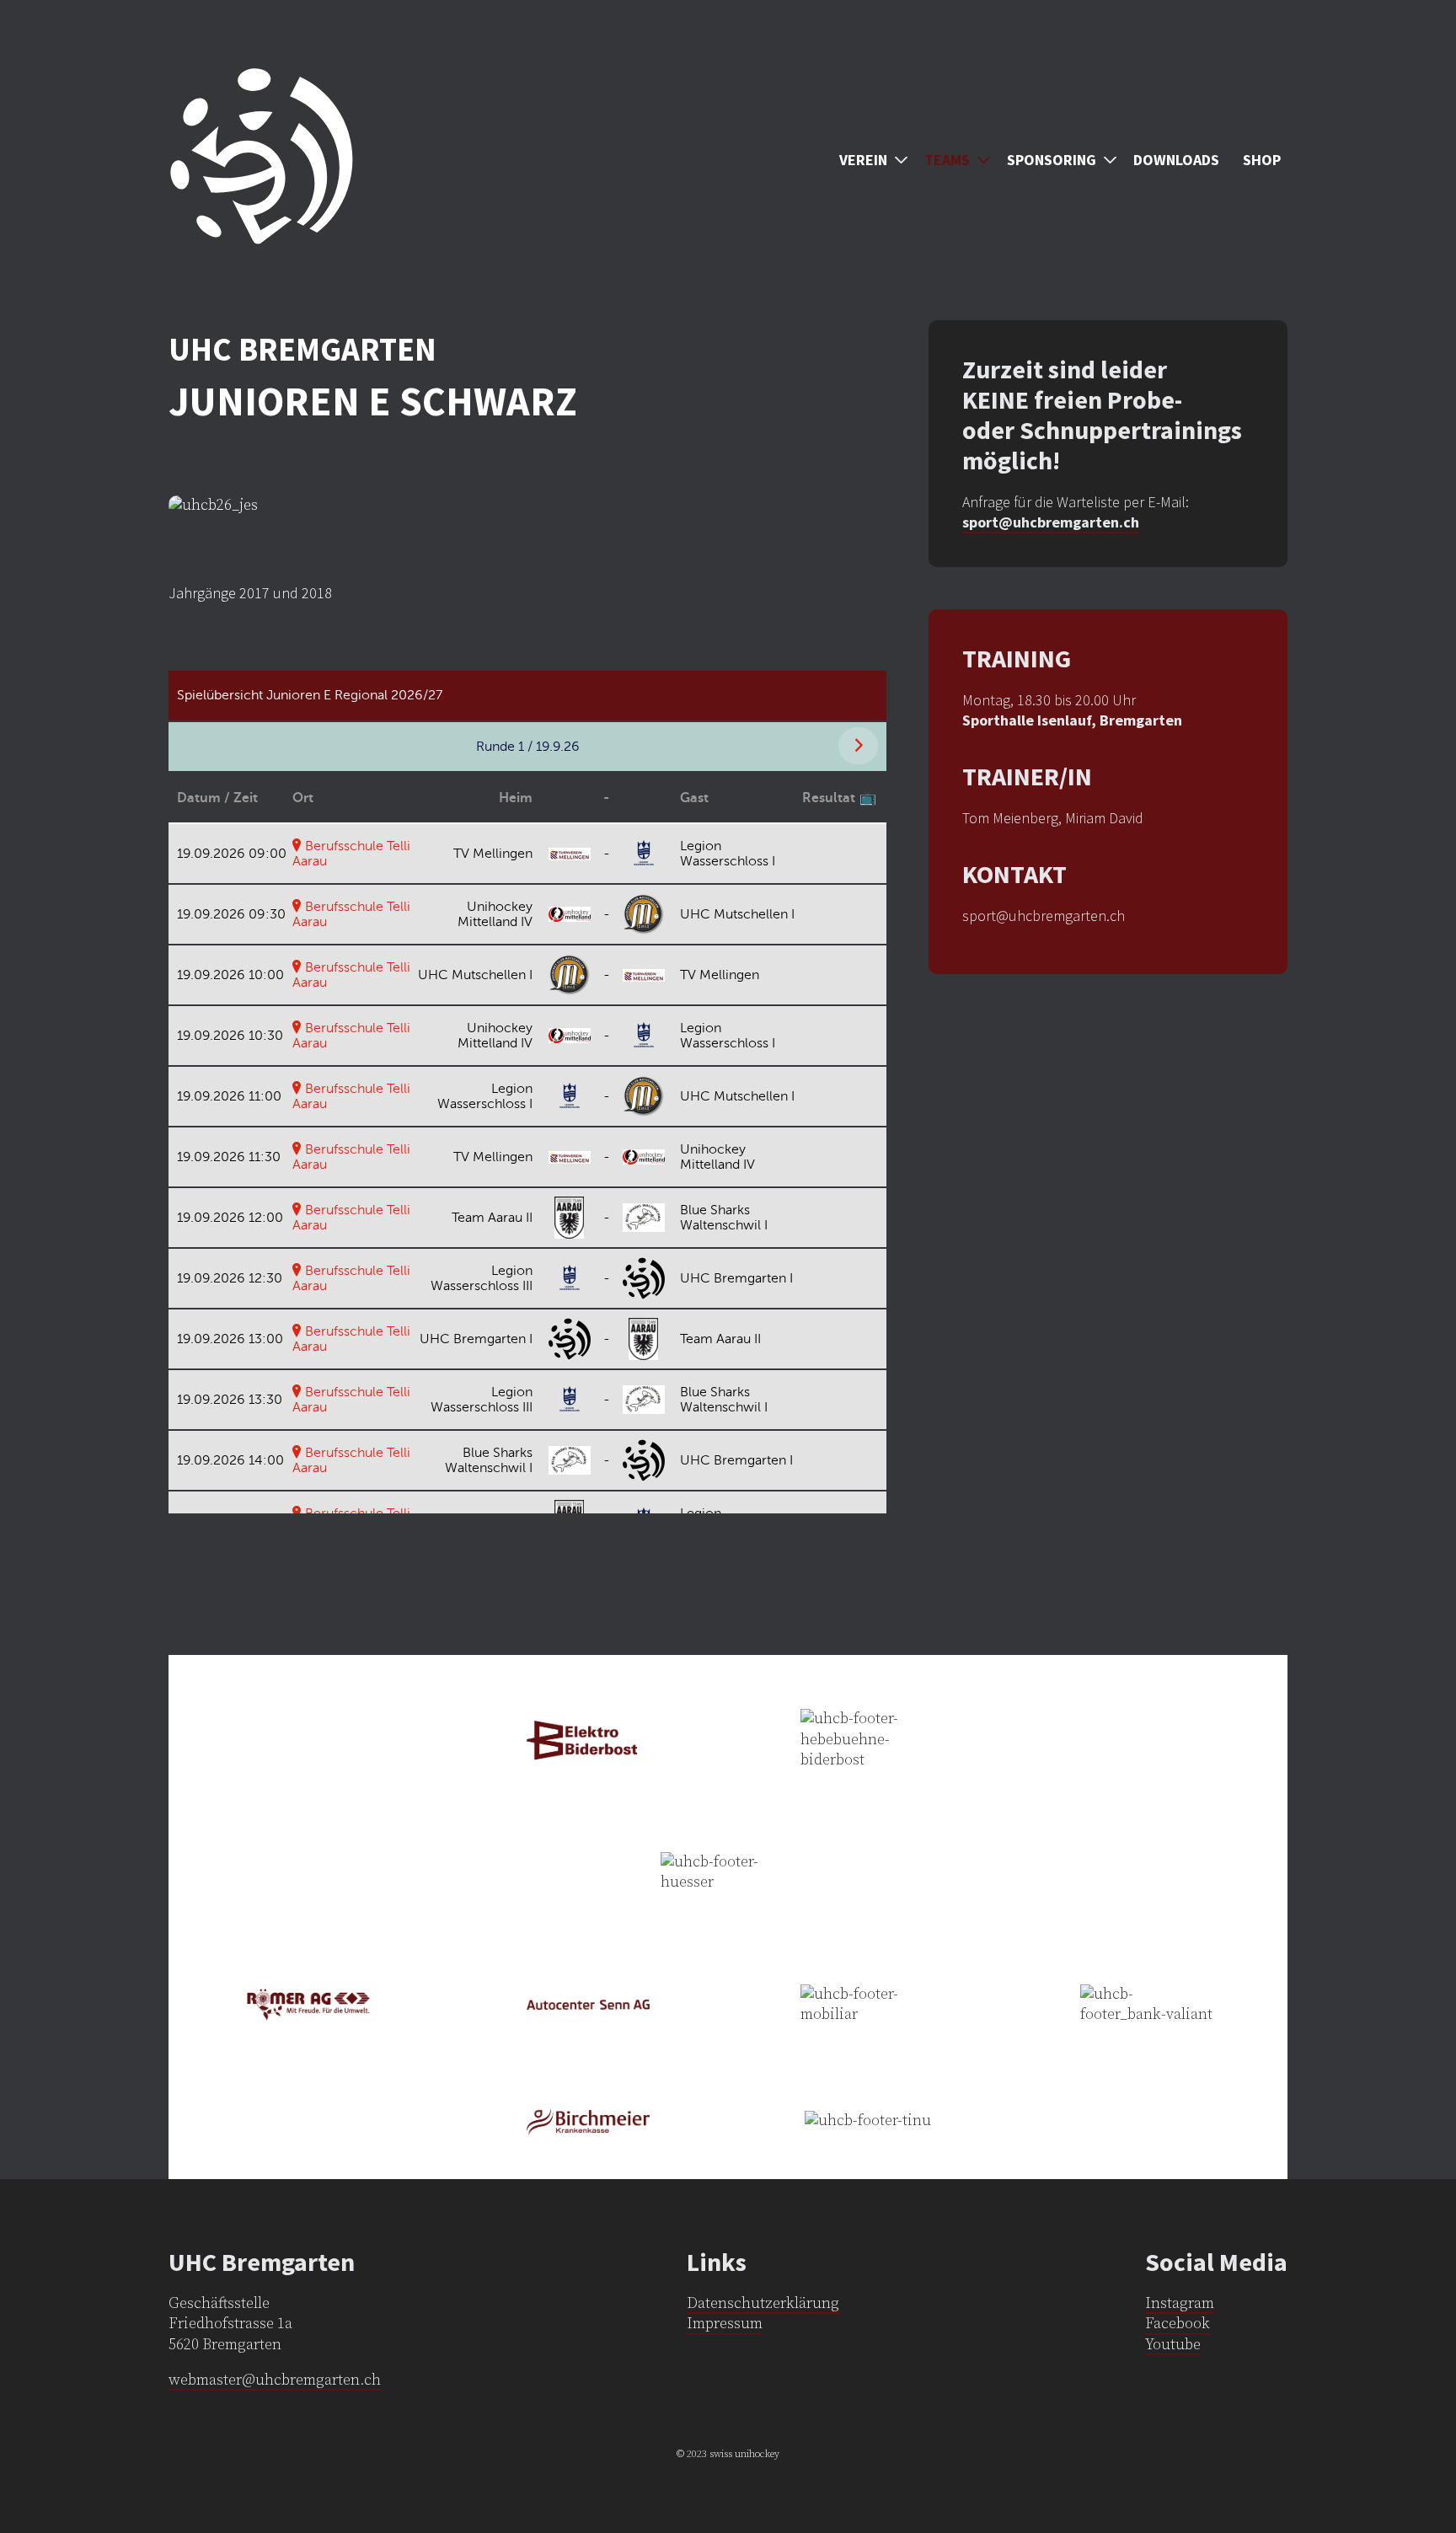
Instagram (1180, 2303)
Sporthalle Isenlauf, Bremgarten (1072, 720)
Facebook (1178, 2324)
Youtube (1173, 2345)
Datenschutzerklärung (763, 2303)
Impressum (725, 2324)
